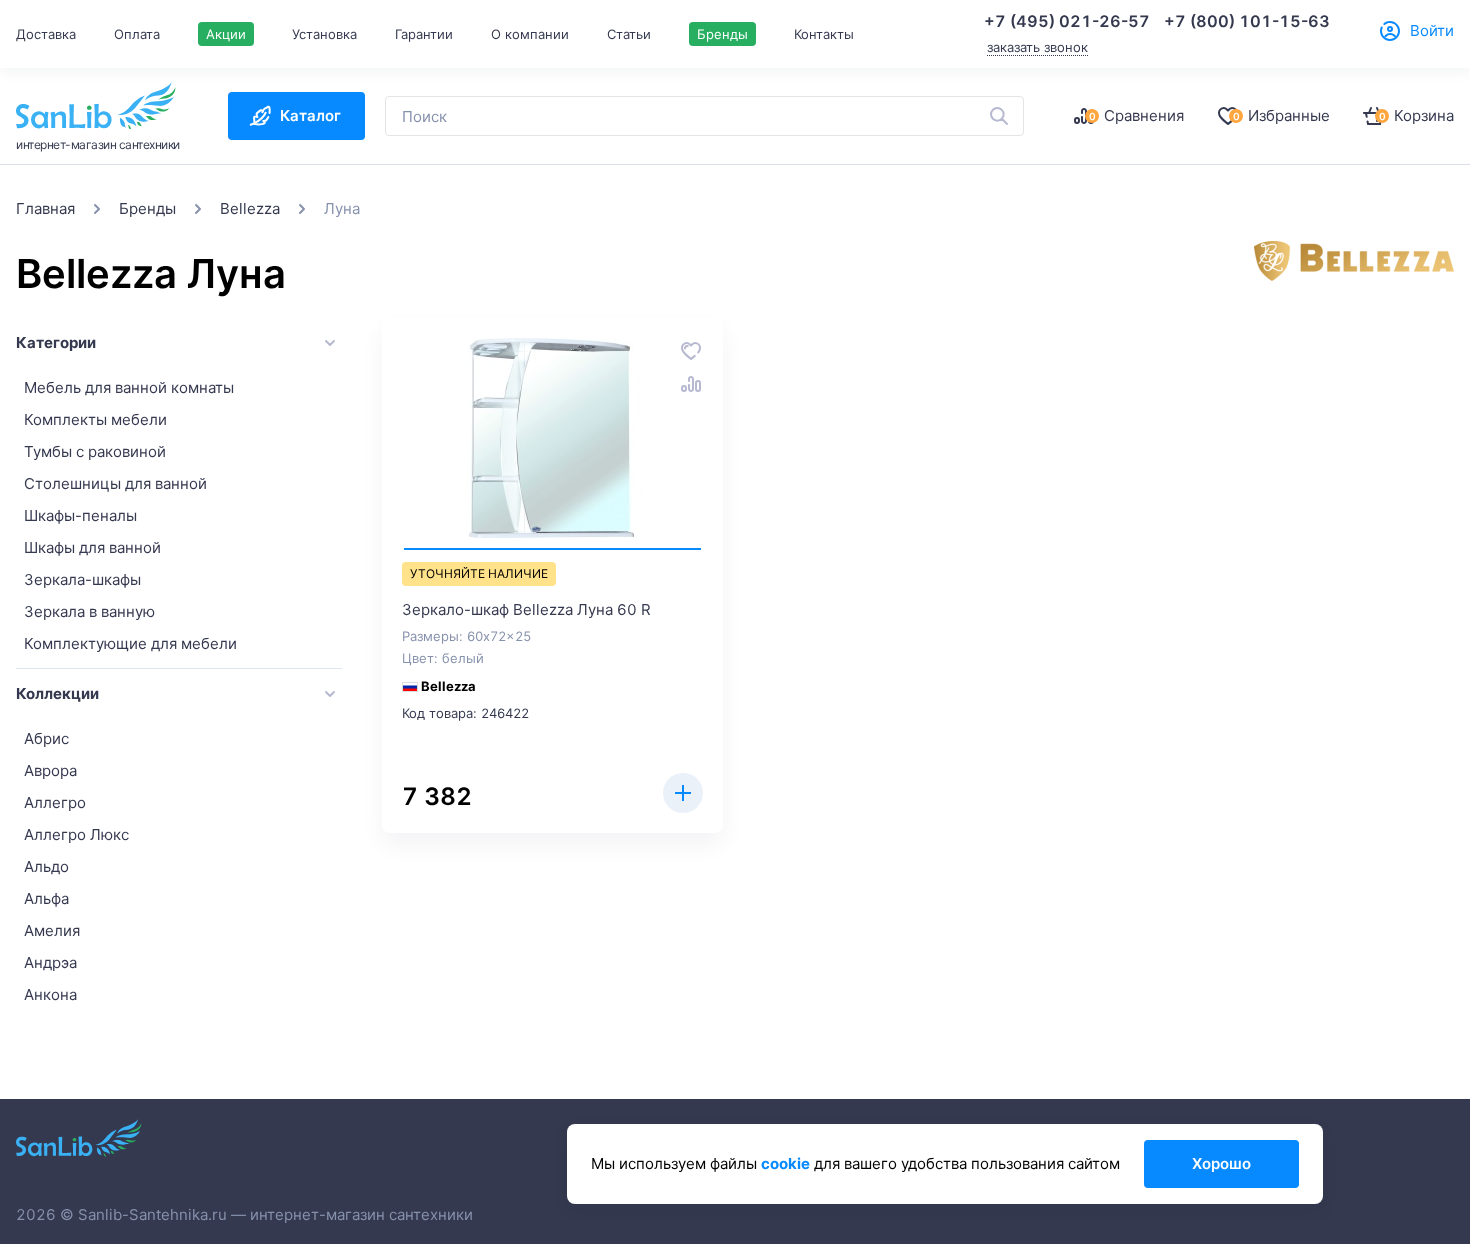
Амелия (52, 930)
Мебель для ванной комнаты (129, 387)
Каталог (310, 115)
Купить (683, 793)
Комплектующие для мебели (130, 643)
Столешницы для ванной (115, 483)
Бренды (722, 34)
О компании (530, 34)
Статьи (629, 34)
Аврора (50, 770)
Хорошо (1221, 1163)
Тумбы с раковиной (95, 451)
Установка (324, 34)
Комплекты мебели (95, 419)
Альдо (46, 866)
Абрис (46, 738)
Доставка (46, 34)
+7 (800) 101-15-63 (1247, 21)
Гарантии (424, 34)
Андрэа (50, 962)
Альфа (46, 898)
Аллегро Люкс (76, 834)
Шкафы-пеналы (80, 515)
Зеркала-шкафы (82, 579)
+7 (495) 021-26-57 (1067, 21)
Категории (56, 342)
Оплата (137, 34)
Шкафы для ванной (92, 547)
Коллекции (57, 693)
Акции (226, 34)
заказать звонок (1037, 47)
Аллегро (55, 802)
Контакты (824, 34)
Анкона (50, 994)
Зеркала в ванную (89, 611)
